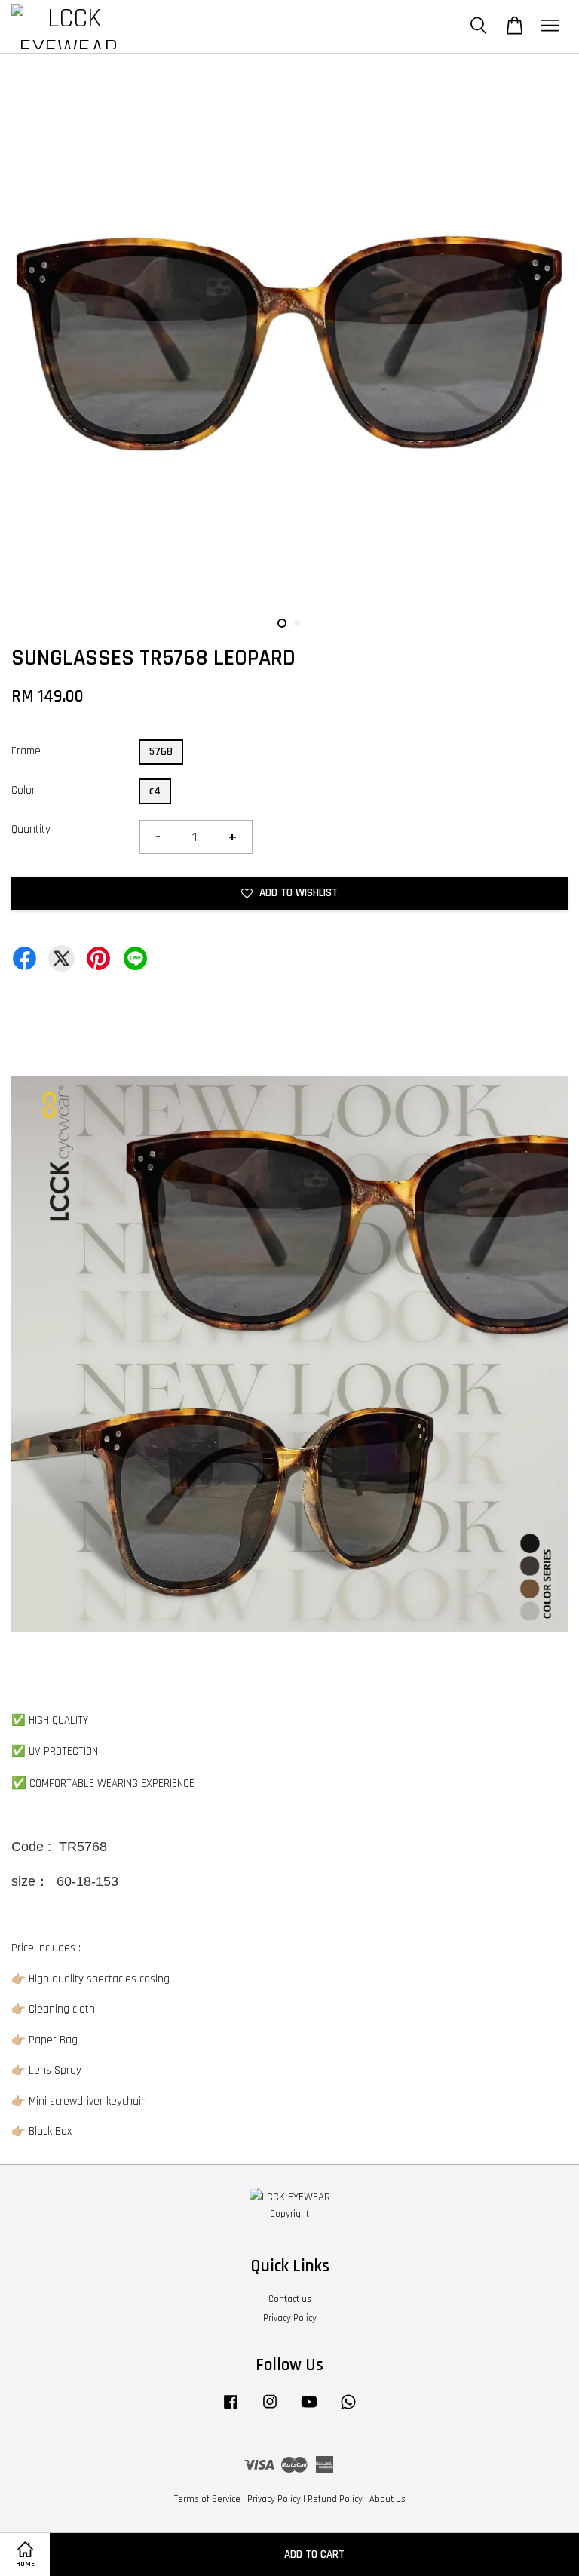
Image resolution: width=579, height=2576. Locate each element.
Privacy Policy (290, 2318)
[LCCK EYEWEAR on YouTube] (309, 2409)
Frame (26, 751)
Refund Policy (335, 2499)
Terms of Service (207, 2499)
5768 (161, 752)
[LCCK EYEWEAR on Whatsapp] (348, 2409)
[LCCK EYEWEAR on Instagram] (270, 2409)
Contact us (290, 2299)
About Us (388, 2499)
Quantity (31, 829)
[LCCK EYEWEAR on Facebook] (231, 2409)
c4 (155, 791)
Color (23, 790)
